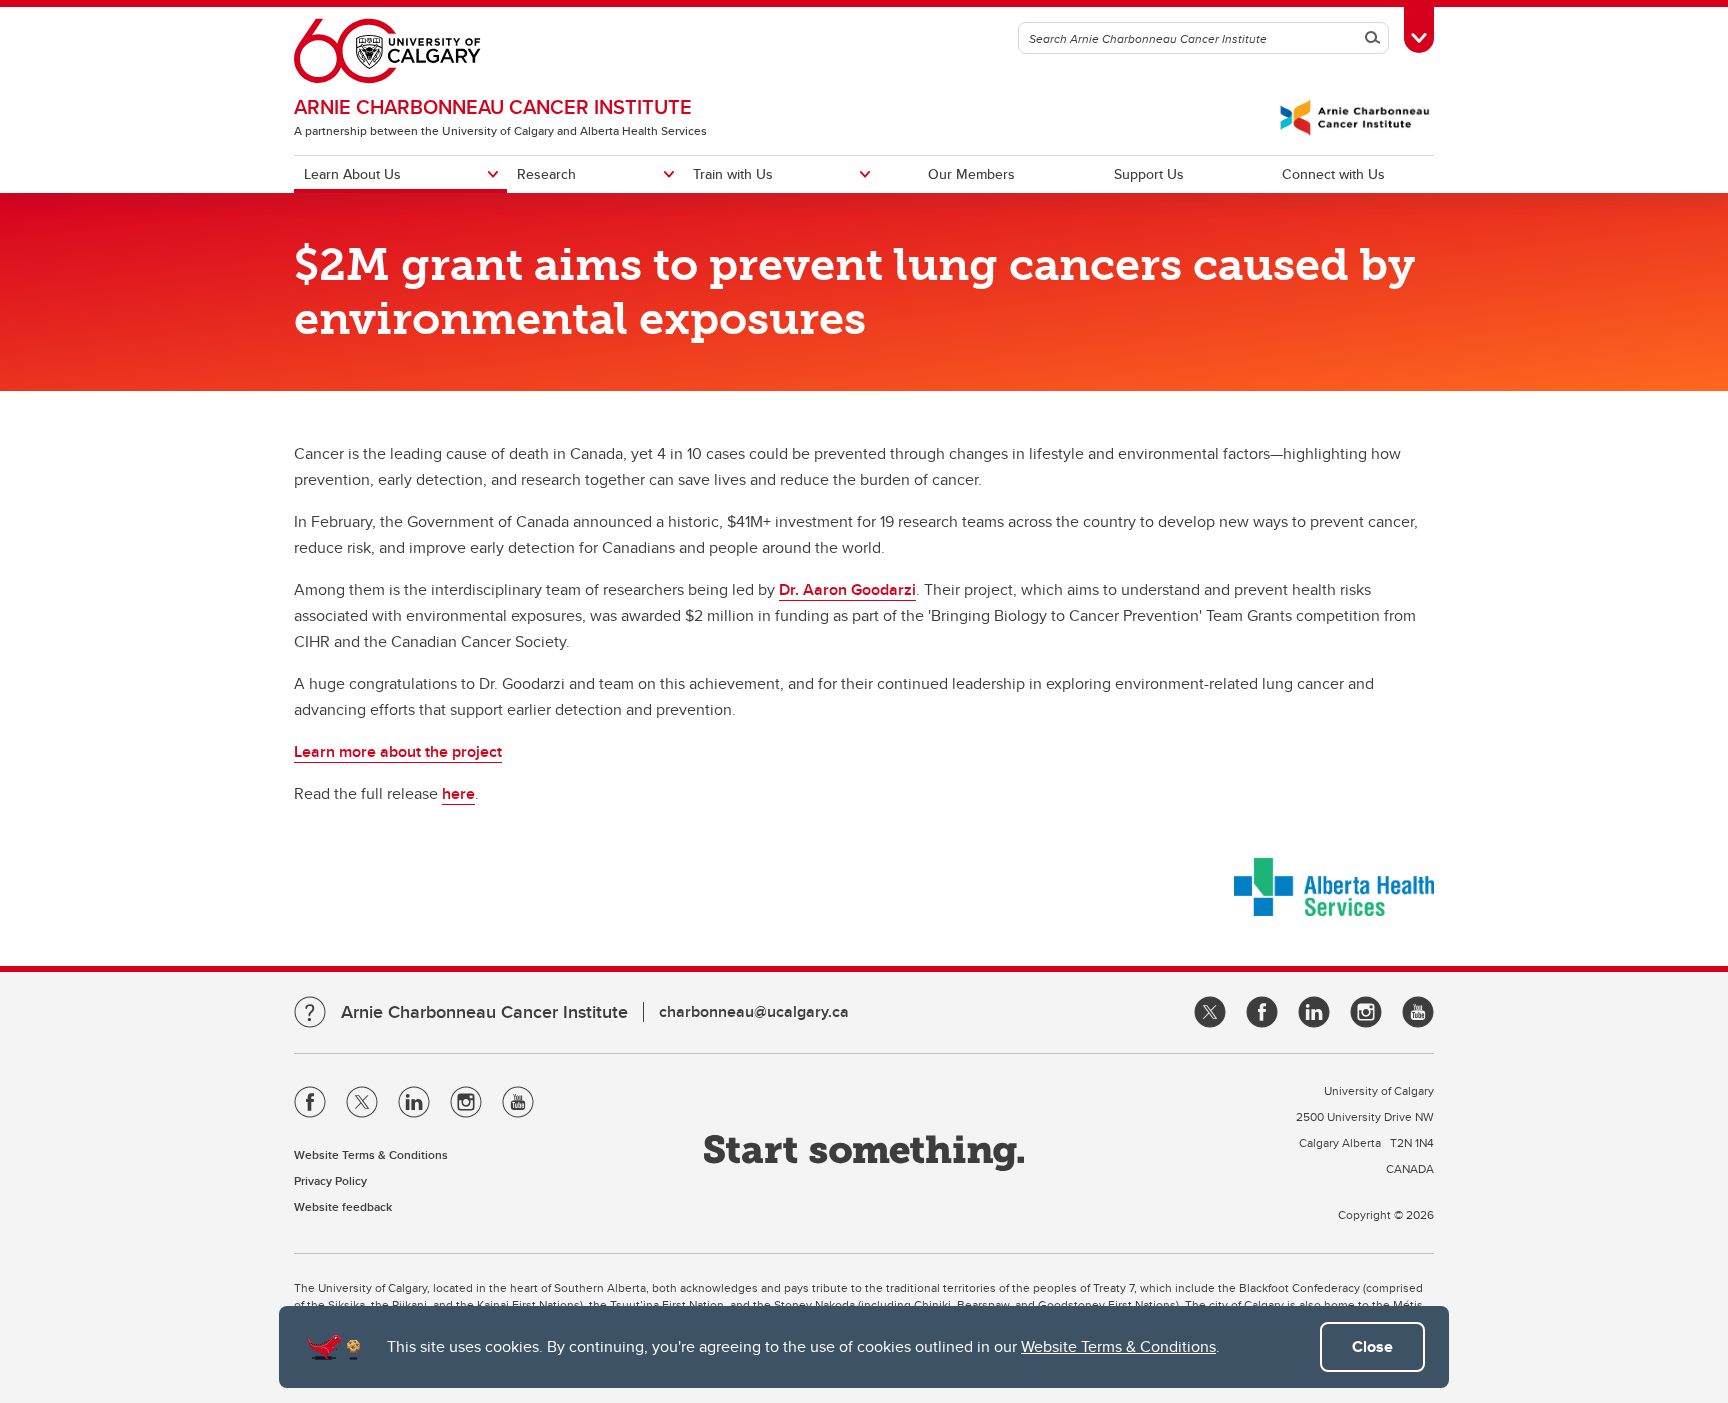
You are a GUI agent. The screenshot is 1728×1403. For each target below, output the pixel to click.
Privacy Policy (330, 1180)
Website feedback (343, 1206)
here (458, 793)
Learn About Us (352, 174)
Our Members (971, 174)
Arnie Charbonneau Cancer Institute (493, 106)
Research (546, 174)
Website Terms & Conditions (1118, 1346)
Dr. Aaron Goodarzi (847, 589)
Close (1372, 1346)
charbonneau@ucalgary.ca (754, 1011)
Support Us (1149, 174)
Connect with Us (1333, 174)
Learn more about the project (398, 751)
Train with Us (733, 174)
